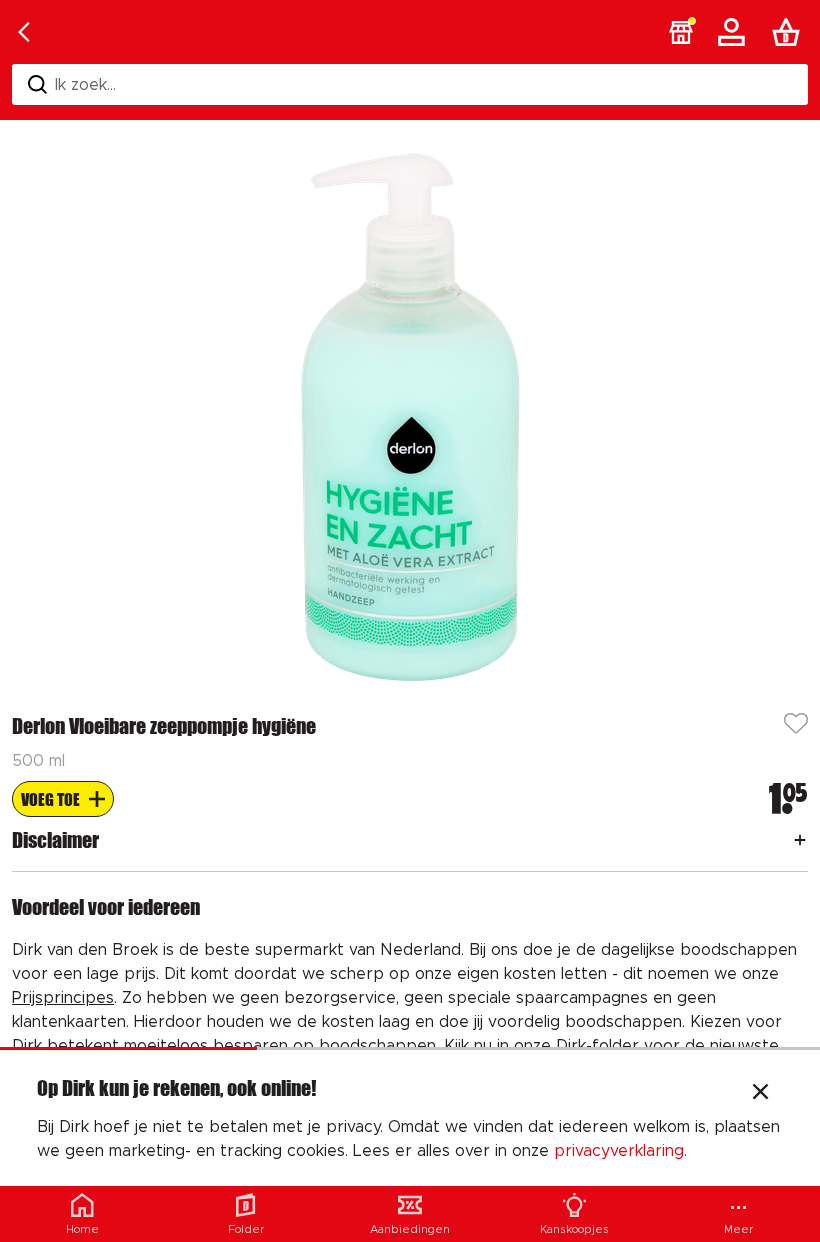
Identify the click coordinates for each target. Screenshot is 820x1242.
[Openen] (800, 840)
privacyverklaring (619, 1151)
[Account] (735, 32)
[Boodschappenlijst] (790, 32)
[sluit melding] (760, 1094)
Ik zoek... (85, 85)
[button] (681, 32)
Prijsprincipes (63, 998)
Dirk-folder (597, 1046)
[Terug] (24, 32)
